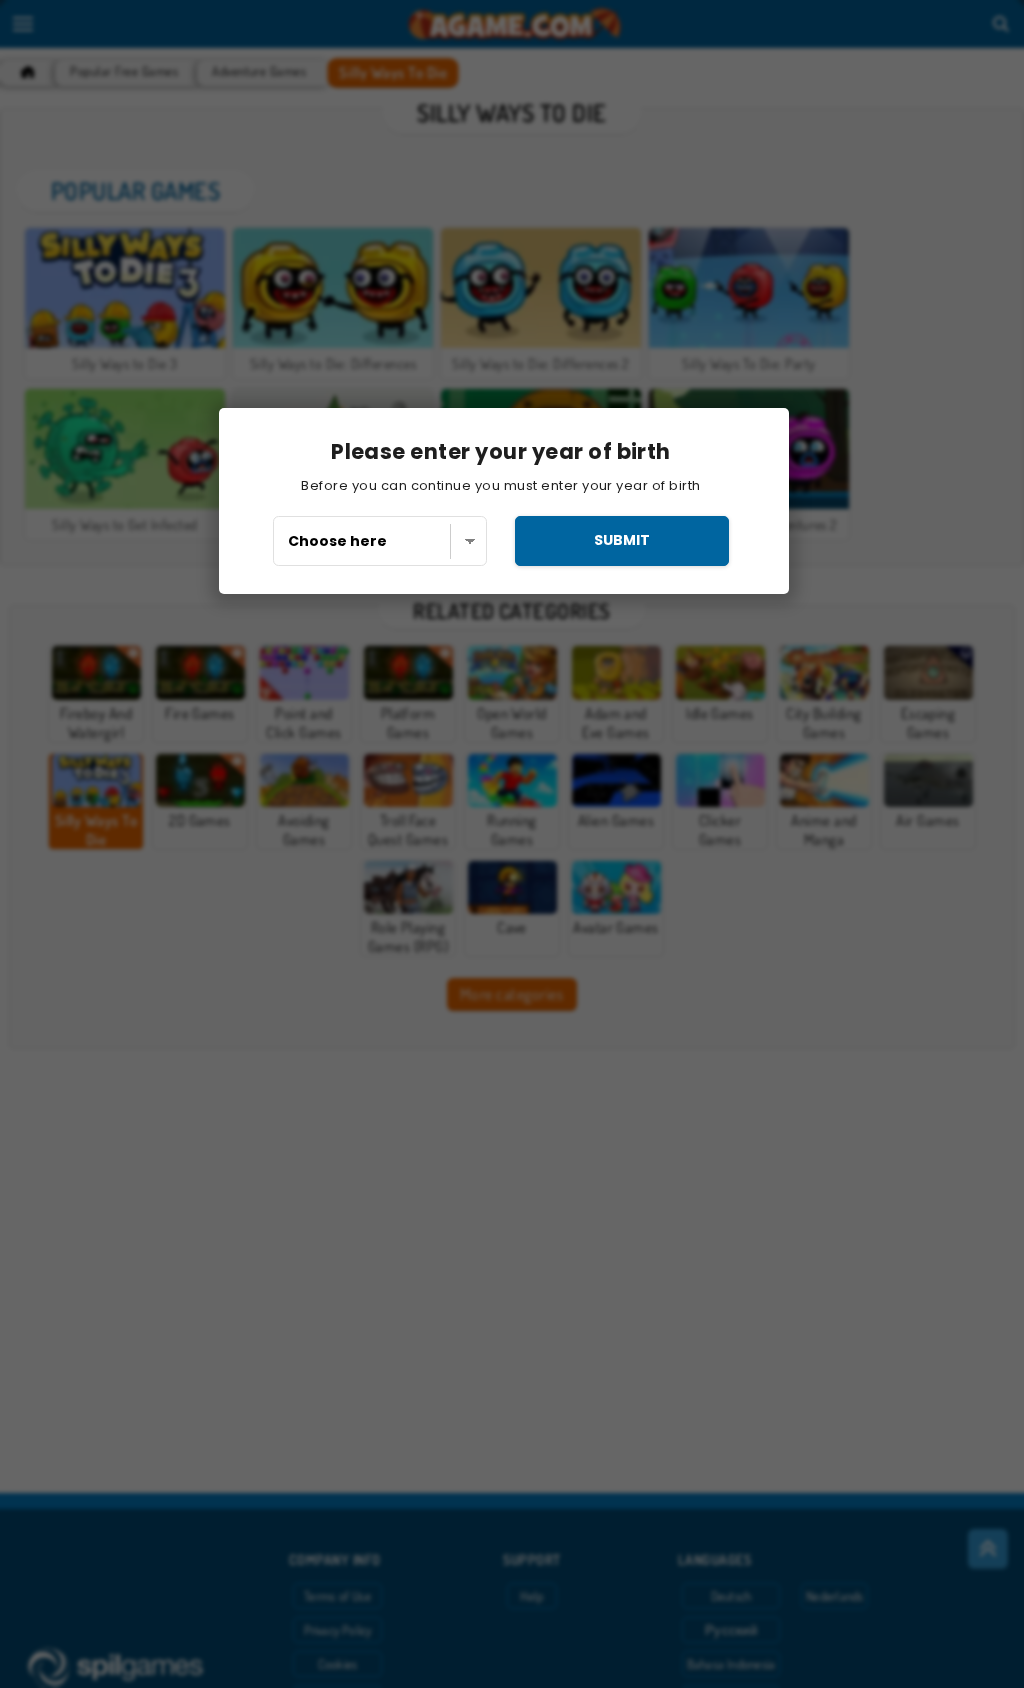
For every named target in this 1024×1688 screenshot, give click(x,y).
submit (622, 540)
